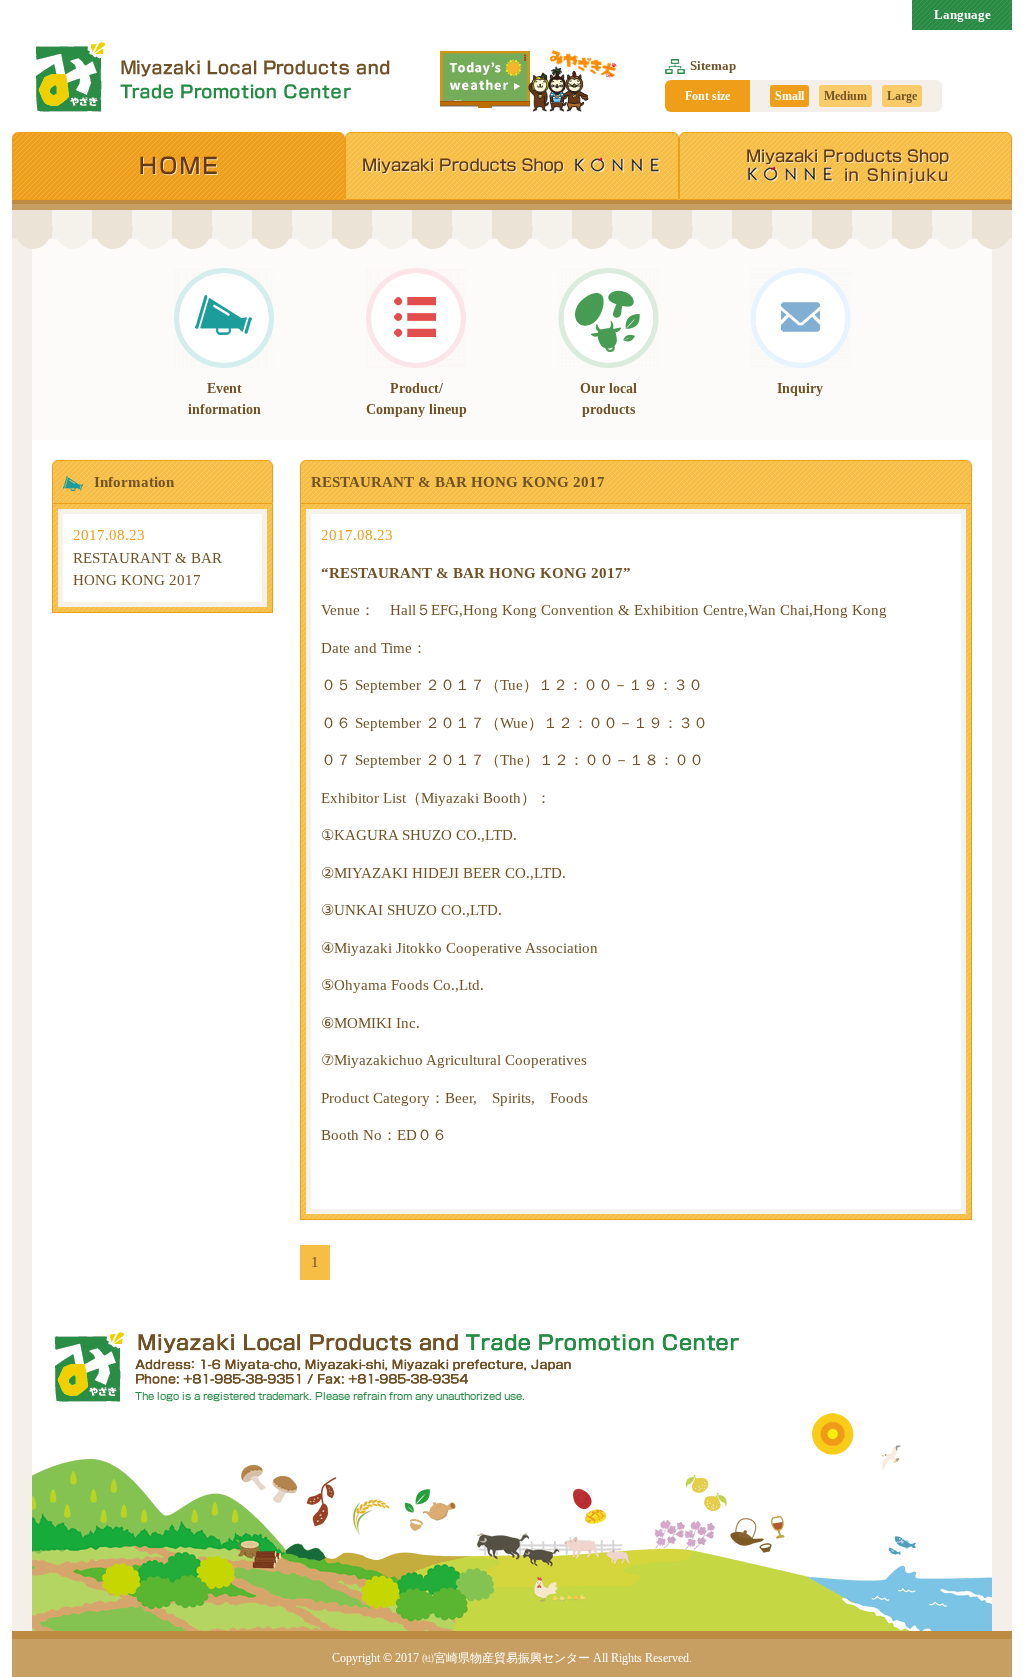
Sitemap (713, 65)
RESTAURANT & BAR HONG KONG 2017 (147, 557)
